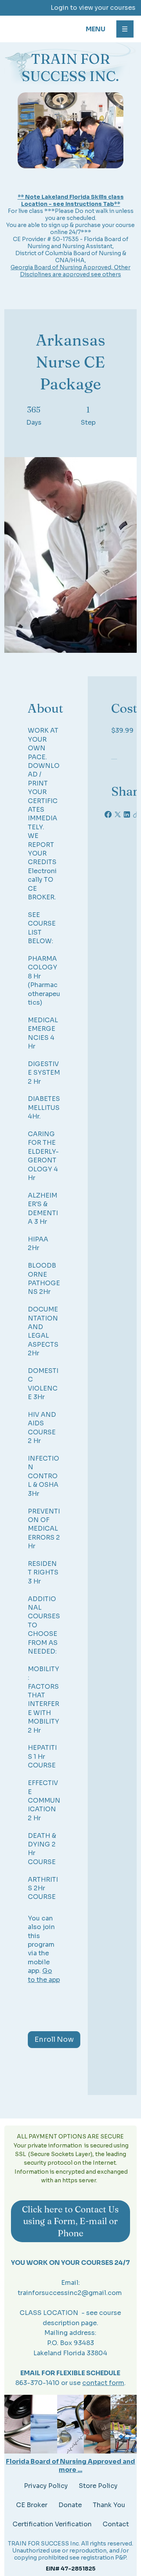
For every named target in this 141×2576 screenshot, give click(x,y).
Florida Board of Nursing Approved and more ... (70, 2466)
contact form (103, 2383)
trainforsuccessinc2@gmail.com (70, 2293)
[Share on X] (117, 814)
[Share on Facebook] (108, 814)
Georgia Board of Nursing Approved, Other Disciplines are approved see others (70, 271)
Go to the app (44, 1975)
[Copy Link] (136, 814)
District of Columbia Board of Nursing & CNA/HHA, (71, 257)
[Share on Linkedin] (127, 814)
